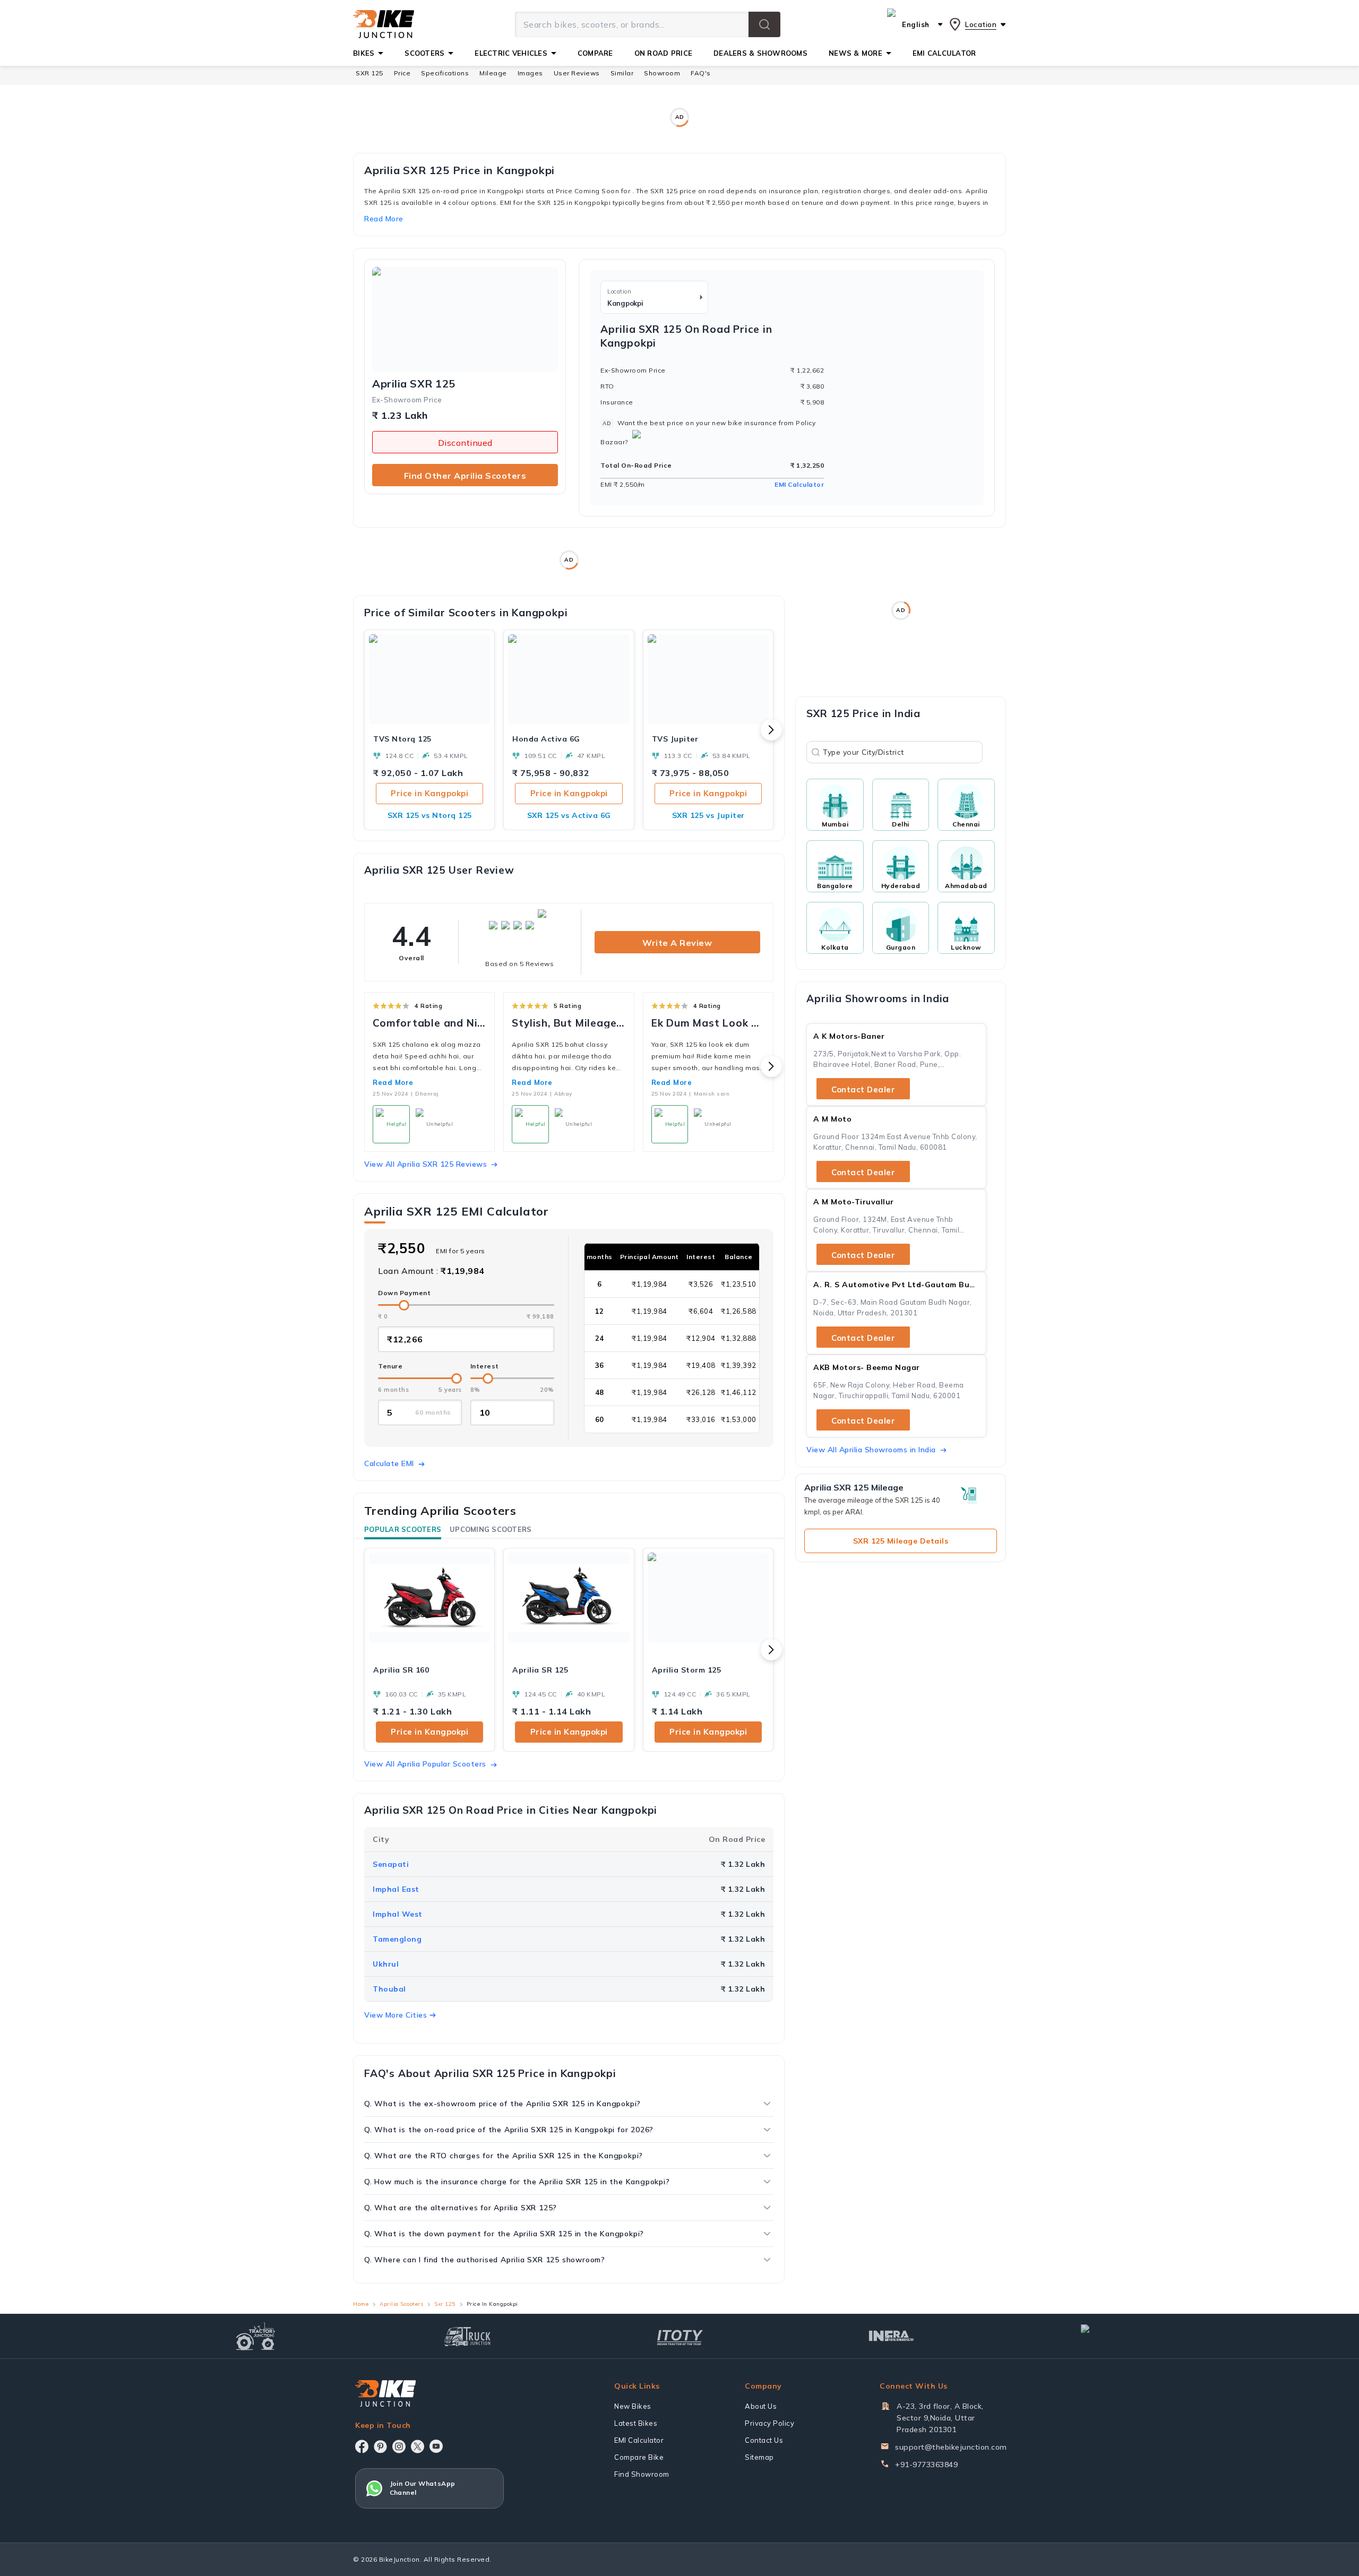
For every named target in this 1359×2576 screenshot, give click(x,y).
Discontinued (465, 443)
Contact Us (764, 2440)
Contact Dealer (863, 1089)
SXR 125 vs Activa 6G (569, 815)
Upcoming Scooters (491, 1529)
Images (530, 73)
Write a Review (677, 943)
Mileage (493, 73)
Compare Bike (639, 2457)
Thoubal (389, 1989)
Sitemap (759, 2457)
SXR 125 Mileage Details (901, 1541)
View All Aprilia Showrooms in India (871, 1450)
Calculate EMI (389, 1463)
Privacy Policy (769, 2423)
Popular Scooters (403, 1529)
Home (361, 2304)
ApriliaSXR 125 (414, 384)
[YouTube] (436, 2446)
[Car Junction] (1104, 2336)
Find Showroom (642, 2474)
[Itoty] (680, 2336)
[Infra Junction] (892, 2336)
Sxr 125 (445, 2304)
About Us (761, 2406)
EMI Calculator (799, 484)
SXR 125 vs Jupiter (708, 815)
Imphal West (398, 1914)
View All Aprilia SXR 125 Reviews (425, 1164)
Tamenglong (397, 1939)
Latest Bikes (636, 2423)
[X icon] (418, 2446)
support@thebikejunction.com (951, 2447)
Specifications (445, 73)
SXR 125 (369, 73)
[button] (764, 24)
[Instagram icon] (399, 2446)
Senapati (391, 1864)
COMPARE (595, 53)
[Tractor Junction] (256, 2336)
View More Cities (395, 2015)
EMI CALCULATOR (944, 53)
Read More (393, 1082)
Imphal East (396, 1889)
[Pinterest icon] (380, 2446)
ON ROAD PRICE (663, 53)
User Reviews (577, 73)
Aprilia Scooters (401, 2304)
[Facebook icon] (362, 2446)
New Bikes (633, 2406)
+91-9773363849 (926, 2465)
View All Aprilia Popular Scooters (425, 1764)
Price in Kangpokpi (429, 793)
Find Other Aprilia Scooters (465, 476)
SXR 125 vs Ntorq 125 (430, 815)
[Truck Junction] (467, 2336)
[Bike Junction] (384, 24)
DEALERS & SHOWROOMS (760, 53)
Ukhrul (386, 1964)
